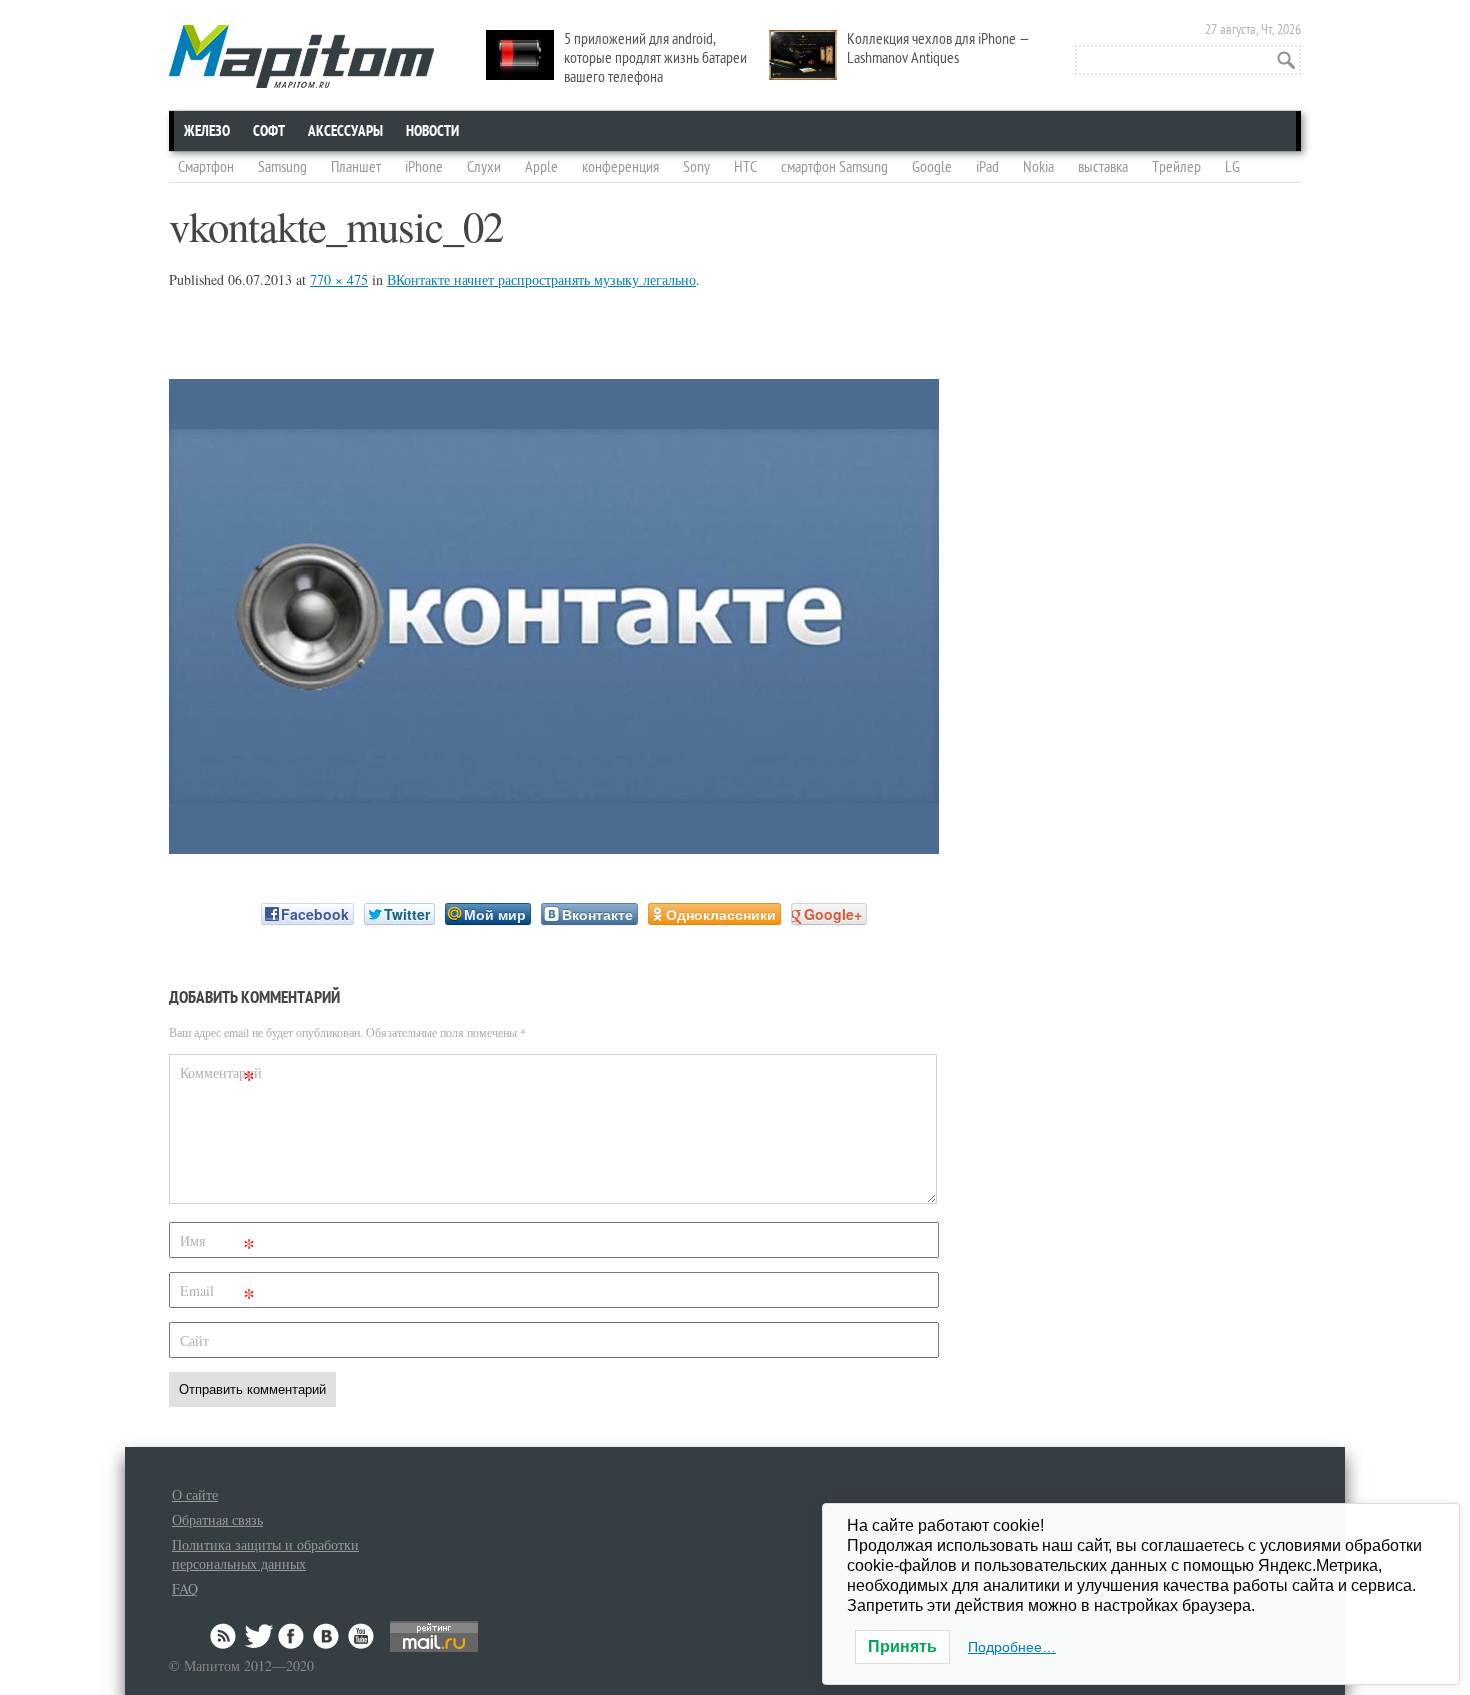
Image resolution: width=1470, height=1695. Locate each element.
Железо (207, 131)
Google (932, 167)
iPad (987, 167)
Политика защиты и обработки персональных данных (265, 1554)
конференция (620, 167)
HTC (745, 167)
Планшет (356, 167)
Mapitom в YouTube (361, 1636)
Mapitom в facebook (293, 1636)
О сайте (195, 1494)
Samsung (282, 167)
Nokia (1038, 167)
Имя (217, 1244)
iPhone (424, 167)
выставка (1103, 167)
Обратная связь (217, 1519)
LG (1232, 167)
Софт (269, 131)
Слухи (484, 167)
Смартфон (206, 167)
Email (217, 1294)
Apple (541, 167)
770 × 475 (339, 279)
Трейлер (1176, 167)
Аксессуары (345, 131)
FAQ (185, 1588)
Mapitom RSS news (225, 1636)
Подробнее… (1012, 1647)
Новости (432, 131)
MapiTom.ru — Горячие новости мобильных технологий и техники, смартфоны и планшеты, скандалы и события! (301, 56)
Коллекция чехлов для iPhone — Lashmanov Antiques (938, 48)
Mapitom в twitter (259, 1636)
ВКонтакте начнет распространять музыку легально (541, 279)
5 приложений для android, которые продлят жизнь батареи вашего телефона (655, 58)
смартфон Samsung (834, 167)
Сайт (194, 1340)
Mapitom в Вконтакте (327, 1636)
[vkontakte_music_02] (554, 847)
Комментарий (220, 1076)
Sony (696, 167)
